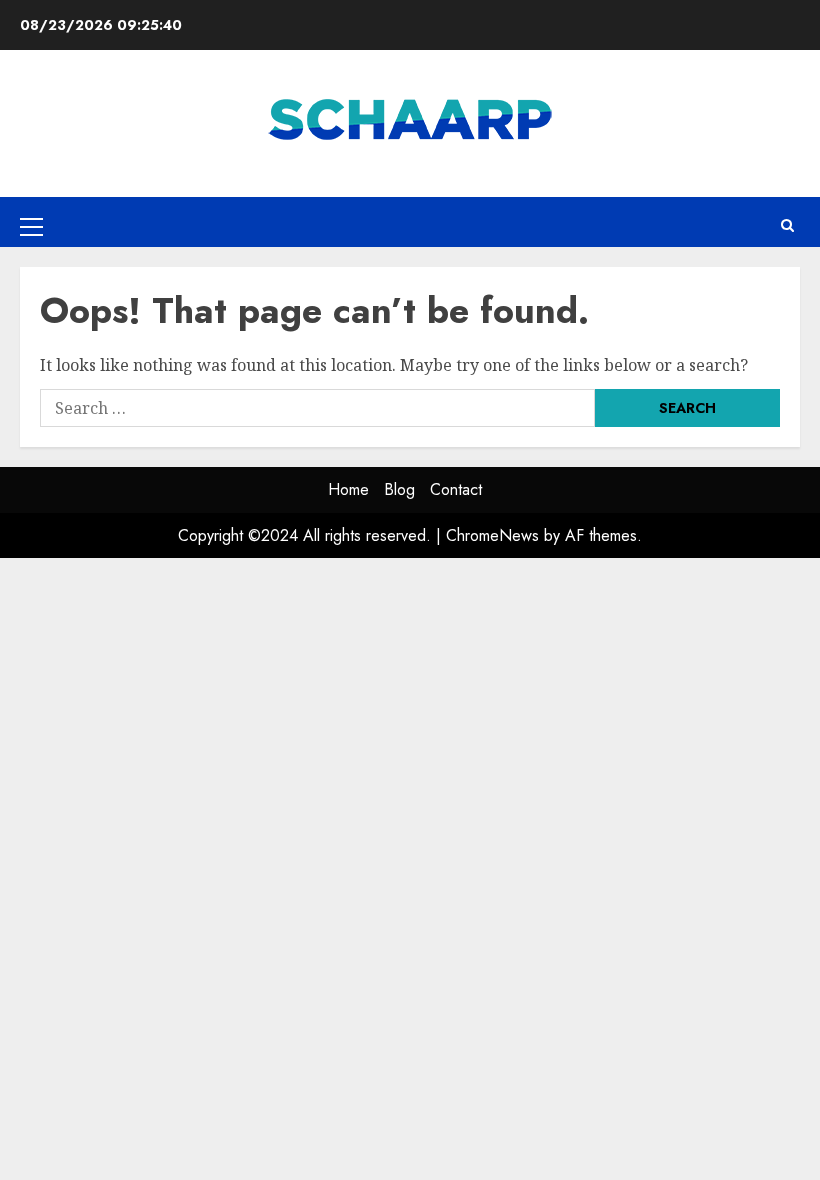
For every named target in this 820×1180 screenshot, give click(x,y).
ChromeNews (492, 535)
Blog (399, 489)
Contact (456, 489)
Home (348, 489)
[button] (31, 226)
